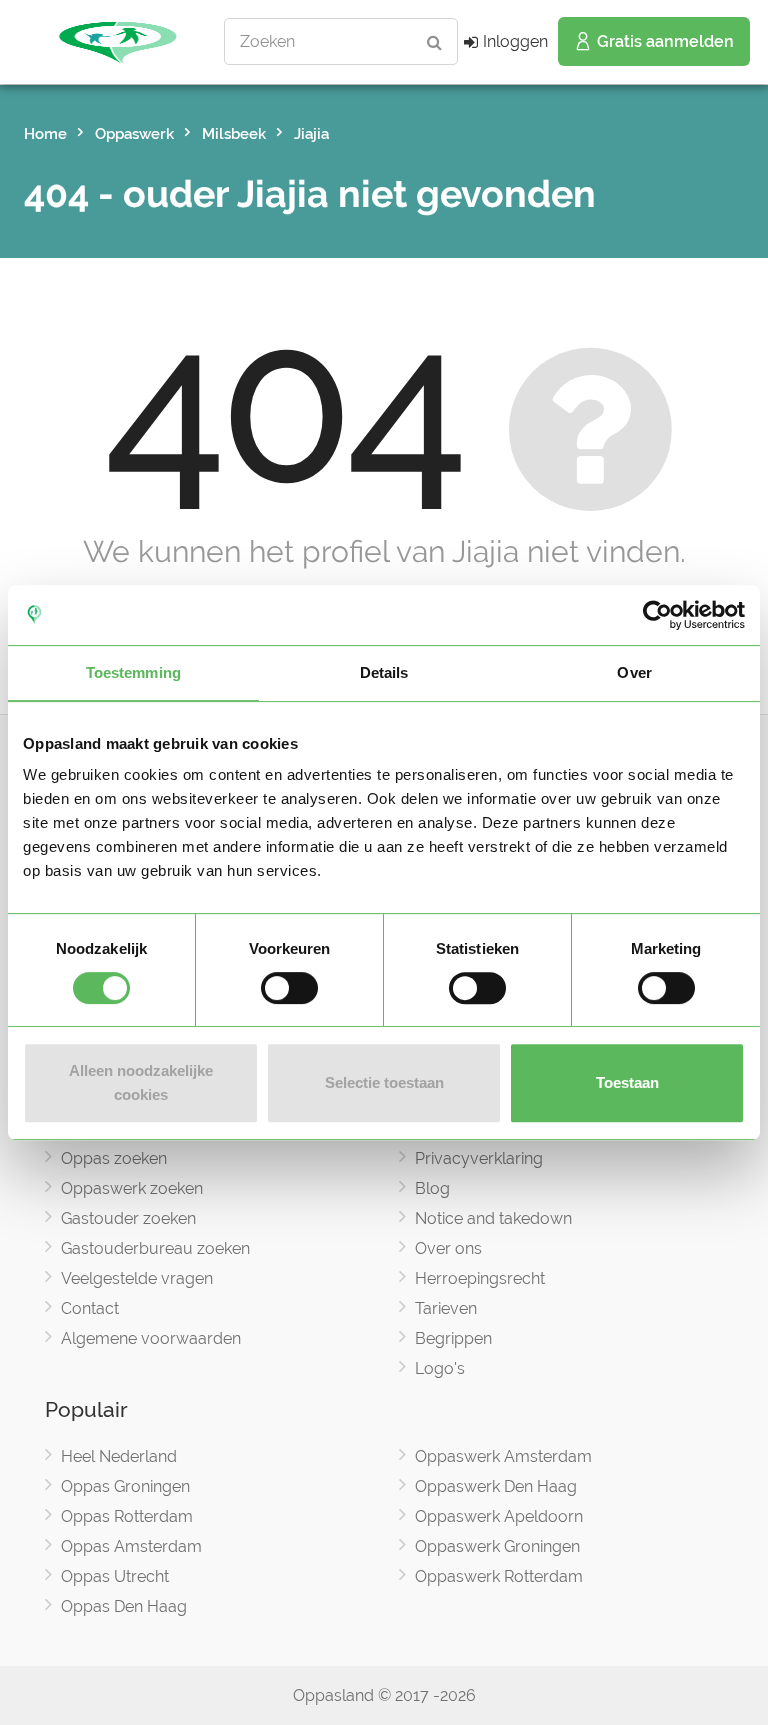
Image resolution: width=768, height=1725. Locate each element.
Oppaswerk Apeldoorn (499, 1516)
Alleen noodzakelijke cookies (141, 1082)
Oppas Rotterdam (127, 1516)
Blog (432, 1188)
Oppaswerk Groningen (497, 1546)
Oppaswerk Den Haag (496, 1486)
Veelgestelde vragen (137, 1278)
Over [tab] (634, 672)
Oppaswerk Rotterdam (499, 1576)
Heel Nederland (119, 1456)
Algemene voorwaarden (151, 1338)
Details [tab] (384, 672)
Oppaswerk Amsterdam (503, 1456)
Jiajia (311, 134)
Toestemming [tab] (133, 672)
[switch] (289, 988)
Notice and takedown (493, 1218)
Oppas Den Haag (124, 1606)
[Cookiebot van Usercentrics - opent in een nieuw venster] (657, 615)
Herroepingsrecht (480, 1278)
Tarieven (446, 1308)
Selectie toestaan (384, 1082)
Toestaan (627, 1082)
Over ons (448, 1248)
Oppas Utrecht (115, 1576)
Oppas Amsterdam (131, 1546)
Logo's (440, 1368)
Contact (90, 1308)
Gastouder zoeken (128, 1218)
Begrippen (453, 1338)
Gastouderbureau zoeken (155, 1248)
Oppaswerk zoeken (132, 1188)
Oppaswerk (134, 134)
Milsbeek (234, 134)
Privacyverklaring (479, 1158)
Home (45, 134)
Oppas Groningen (125, 1486)
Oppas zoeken (114, 1158)
